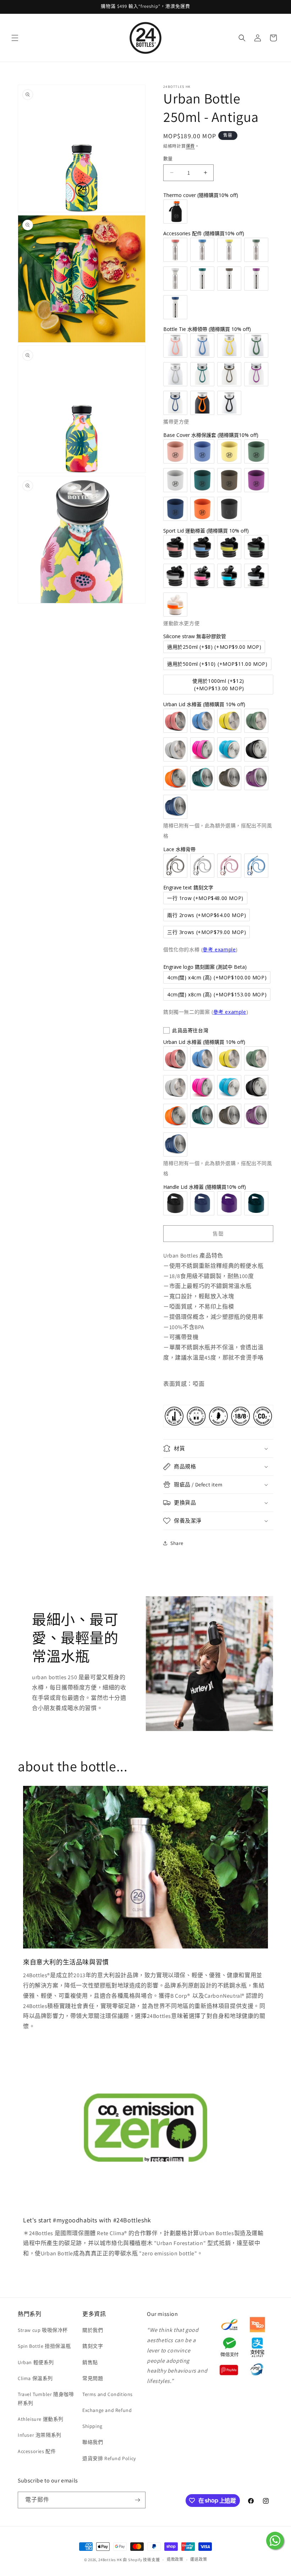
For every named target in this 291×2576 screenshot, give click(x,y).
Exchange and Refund (107, 2410)
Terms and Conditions (108, 2394)
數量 (168, 159)
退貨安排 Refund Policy (109, 2458)
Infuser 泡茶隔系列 (40, 2435)
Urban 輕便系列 (36, 2362)
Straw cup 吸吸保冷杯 (43, 2330)
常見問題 (93, 2378)
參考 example (219, 949)
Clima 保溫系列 (35, 2378)
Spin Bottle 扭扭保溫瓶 (44, 2346)
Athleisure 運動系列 (41, 2419)
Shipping (92, 2426)
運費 (190, 146)
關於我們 (93, 2330)
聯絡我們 (93, 2442)
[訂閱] (137, 2500)
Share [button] (177, 1543)
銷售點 (90, 2362)
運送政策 (199, 2559)
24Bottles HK (110, 2560)
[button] (15, 38)
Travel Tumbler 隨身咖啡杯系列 (46, 2399)
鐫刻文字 (93, 2346)
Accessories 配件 (37, 2451)
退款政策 (175, 2559)
